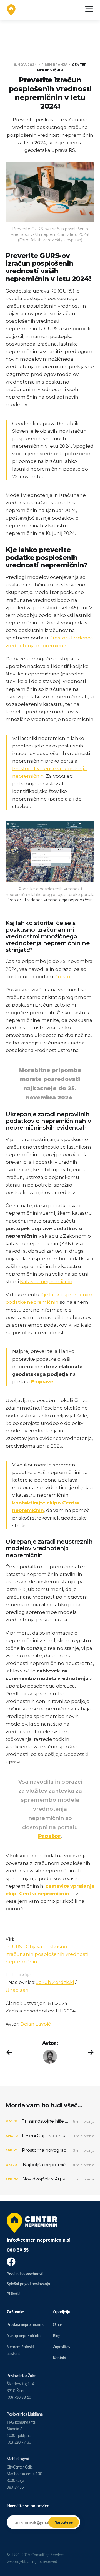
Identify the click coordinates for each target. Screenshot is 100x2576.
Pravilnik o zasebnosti (25, 2274)
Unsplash (17, 1990)
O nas (58, 2324)
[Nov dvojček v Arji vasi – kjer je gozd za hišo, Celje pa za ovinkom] (50, 2179)
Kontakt (60, 2358)
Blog (57, 2336)
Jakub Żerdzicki (55, 1982)
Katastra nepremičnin (46, 1281)
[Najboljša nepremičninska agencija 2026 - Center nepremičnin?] (50, 2165)
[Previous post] (9, 2052)
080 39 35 (18, 2250)
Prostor (63, 977)
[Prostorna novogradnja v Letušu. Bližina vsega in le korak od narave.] (50, 2150)
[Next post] (91, 2052)
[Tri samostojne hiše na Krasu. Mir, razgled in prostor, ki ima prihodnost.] (50, 2121)
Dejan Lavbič (36, 2024)
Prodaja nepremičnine (26, 2324)
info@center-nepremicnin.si (39, 2240)
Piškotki (14, 2294)
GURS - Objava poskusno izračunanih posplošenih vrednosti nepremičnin (47, 1954)
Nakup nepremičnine (25, 2336)
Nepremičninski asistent (20, 2350)
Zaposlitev (62, 2347)
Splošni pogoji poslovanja (28, 2284)
